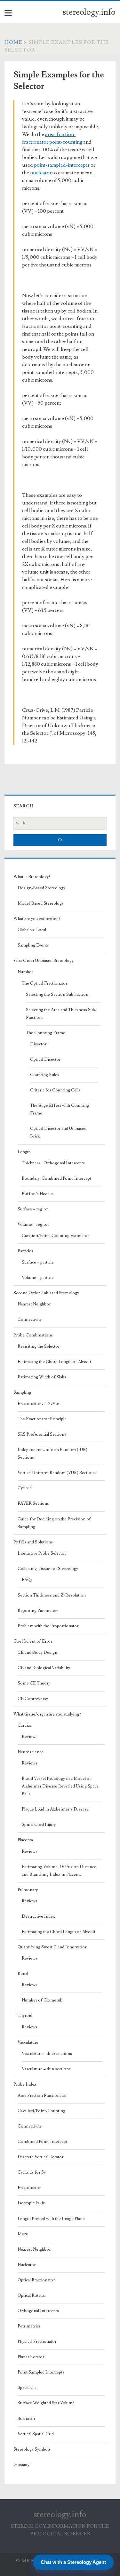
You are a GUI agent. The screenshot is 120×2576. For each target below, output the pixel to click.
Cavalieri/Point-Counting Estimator (55, 1236)
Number (25, 972)
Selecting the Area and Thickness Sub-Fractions (61, 1014)
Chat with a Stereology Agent (73, 2562)
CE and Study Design (37, 1653)
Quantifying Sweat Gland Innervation (52, 1947)
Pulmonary (28, 1890)
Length (24, 1152)
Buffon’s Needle (37, 1194)
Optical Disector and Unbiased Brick (58, 1132)
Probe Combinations (33, 1335)
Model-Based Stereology (41, 903)
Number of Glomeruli (42, 2000)
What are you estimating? (37, 919)
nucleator (41, 173)
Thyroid (25, 2016)
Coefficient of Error (33, 1641)
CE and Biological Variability (44, 1668)
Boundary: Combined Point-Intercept (56, 1178)
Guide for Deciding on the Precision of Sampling (54, 1523)
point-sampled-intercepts (62, 165)
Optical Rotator (32, 2295)
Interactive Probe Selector (42, 1553)
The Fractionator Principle (42, 1419)
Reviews (30, 1737)
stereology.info (89, 12)
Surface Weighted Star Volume (46, 2403)
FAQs (27, 1580)
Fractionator (29, 2188)
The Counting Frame (46, 1033)
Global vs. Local (32, 930)
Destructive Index (38, 1916)
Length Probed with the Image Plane (51, 2219)
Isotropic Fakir (31, 2203)
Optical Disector (45, 1059)
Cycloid (25, 1488)
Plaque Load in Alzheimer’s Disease (55, 1809)
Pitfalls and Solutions (33, 1542)
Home (13, 42)
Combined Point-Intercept (42, 2142)
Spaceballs (27, 2388)
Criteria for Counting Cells (55, 1090)
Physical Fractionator (37, 2342)
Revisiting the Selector (39, 1346)
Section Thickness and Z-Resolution (52, 1595)
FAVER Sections (33, 1503)
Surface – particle (38, 1262)
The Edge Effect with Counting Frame (60, 1109)
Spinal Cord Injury (39, 1825)
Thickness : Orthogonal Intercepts (53, 1163)
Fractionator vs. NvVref (39, 1404)
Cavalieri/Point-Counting (41, 2111)
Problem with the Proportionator (48, 1626)
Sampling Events (33, 945)
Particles (25, 1251)
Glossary (21, 2465)
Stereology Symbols (32, 2449)
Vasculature (28, 2042)
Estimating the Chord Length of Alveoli (54, 1362)
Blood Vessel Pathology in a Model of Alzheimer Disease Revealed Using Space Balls (60, 1786)
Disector (38, 1044)
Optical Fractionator (36, 2280)
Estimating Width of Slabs (42, 1377)
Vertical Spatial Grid (36, 2434)
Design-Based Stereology (41, 888)
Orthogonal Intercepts (38, 2311)
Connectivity (30, 1320)
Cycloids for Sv (32, 2172)
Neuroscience (31, 1752)
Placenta (25, 1840)
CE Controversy (33, 1699)
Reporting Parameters (38, 1611)
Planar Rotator (31, 2357)
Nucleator (27, 2265)
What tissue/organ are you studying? (47, 1714)
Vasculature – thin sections (46, 2069)
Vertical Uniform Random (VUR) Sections (57, 1473)
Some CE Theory (34, 1683)
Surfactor (26, 2419)
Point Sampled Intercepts (41, 2372)
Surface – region (33, 1209)
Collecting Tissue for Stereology (48, 1569)
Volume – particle (38, 1278)
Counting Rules (45, 1075)
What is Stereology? (32, 877)
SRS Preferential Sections (42, 1434)
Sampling (22, 1392)
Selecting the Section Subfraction (57, 995)
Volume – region (33, 1225)
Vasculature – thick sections (47, 2054)
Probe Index (25, 2084)
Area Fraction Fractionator (42, 2096)
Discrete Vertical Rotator (40, 2157)
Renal (23, 1974)
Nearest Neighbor (34, 1304)
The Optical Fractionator (44, 983)
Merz (23, 2234)
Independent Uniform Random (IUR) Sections (52, 1454)
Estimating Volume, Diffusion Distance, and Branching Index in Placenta (60, 1871)
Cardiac (25, 1725)
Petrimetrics (29, 2326)
